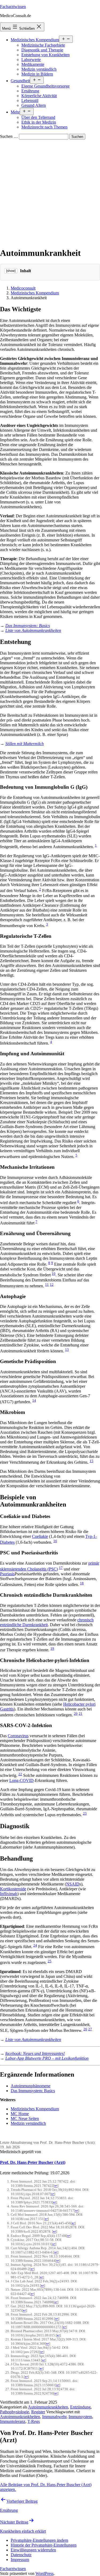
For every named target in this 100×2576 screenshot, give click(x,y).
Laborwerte (31, 60)
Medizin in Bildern (37, 74)
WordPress (45, 2573)
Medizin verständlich (39, 69)
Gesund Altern (34, 105)
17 (61, 1568)
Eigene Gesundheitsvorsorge (45, 86)
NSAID (73, 1884)
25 (50, 1961)
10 (54, 1274)
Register (38, 2412)
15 (91, 1461)
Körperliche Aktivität (39, 96)
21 (81, 1714)
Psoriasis (7, 1574)
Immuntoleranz (13, 2421)
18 (82, 1583)
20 (76, 1714)
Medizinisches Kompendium (35, 40)
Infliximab (9, 1894)
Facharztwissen (13, 7)
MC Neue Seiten (25, 2118)
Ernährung (30, 91)
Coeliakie (40, 1536)
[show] (11, 271)
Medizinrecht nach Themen (44, 127)
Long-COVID (21, 1780)
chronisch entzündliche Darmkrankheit (47, 1622)
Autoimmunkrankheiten (48, 2407)
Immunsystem (80, 2417)
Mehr (15, 112)
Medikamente (33, 64)
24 (35, 1945)
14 (34, 1400)
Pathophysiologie (15, 2412)
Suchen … (9, 136)
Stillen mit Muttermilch (25, 744)
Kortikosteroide (13, 1889)
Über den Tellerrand (38, 117)
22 (20, 1774)
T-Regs (34, 2421)
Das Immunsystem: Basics (33, 2091)
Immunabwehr (54, 2417)
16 (55, 1541)
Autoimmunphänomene (31, 2086)
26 (85, 2029)
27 (90, 2029)
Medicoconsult (23, 288)
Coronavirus (18, 1736)
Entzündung (80, 2407)
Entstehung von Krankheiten (45, 55)
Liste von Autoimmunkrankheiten (33, 630)
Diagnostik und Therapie (42, 50)
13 (67, 1350)
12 (52, 1285)
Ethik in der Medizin (39, 122)
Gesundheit (20, 81)
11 (47, 1285)
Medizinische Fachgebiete (43, 45)
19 (52, 1649)
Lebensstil (30, 100)
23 (85, 1813)
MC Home (20, 2114)
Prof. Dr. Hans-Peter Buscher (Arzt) (33, 2162)
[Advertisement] (50, 192)
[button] (39, 2540)
